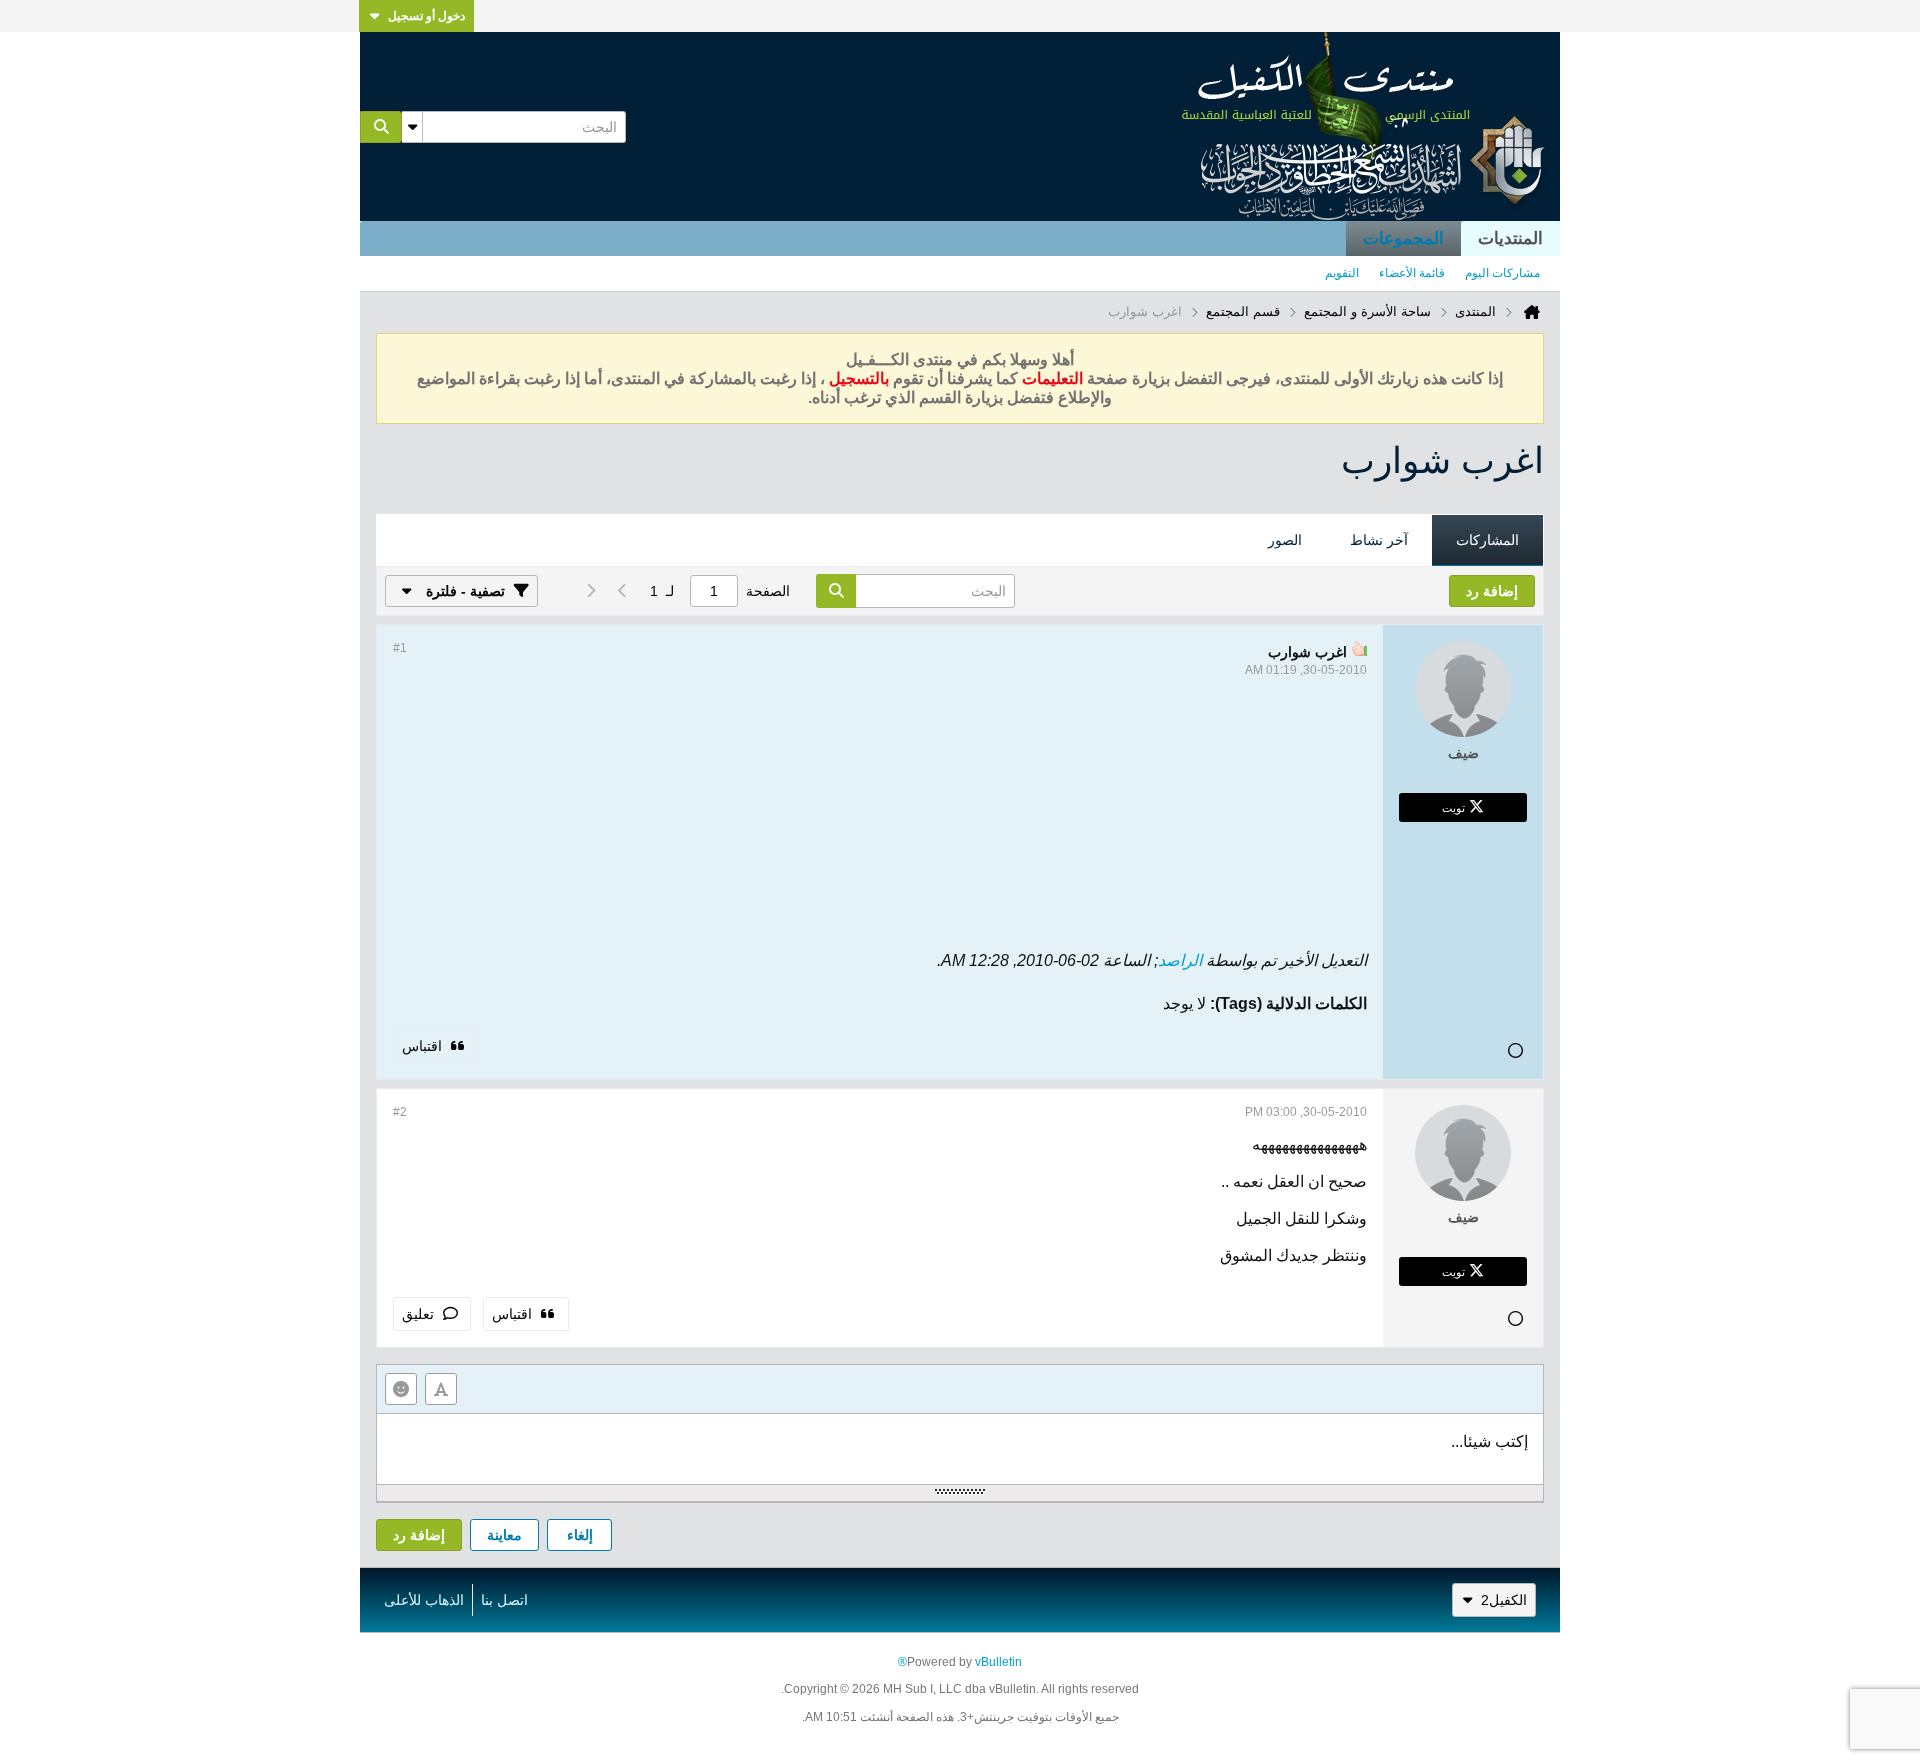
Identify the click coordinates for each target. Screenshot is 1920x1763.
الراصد (1180, 960)
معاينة (504, 1535)
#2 (400, 1112)
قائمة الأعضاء (1412, 273)
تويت (1453, 807)
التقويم (1342, 273)
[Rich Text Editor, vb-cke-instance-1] (960, 1449)
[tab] (1487, 541)
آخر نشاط (1379, 540)
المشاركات (1487, 540)
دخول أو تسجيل (426, 16)
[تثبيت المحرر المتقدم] (441, 1389)
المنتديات (1510, 238)
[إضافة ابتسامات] (401, 1389)
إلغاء (580, 1535)
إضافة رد (419, 1535)
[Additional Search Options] (412, 127)
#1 (400, 648)
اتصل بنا (504, 1600)
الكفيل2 (1504, 1600)
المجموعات (1403, 238)
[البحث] (381, 127)
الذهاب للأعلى (424, 1600)
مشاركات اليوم (1502, 273)
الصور (1285, 540)
